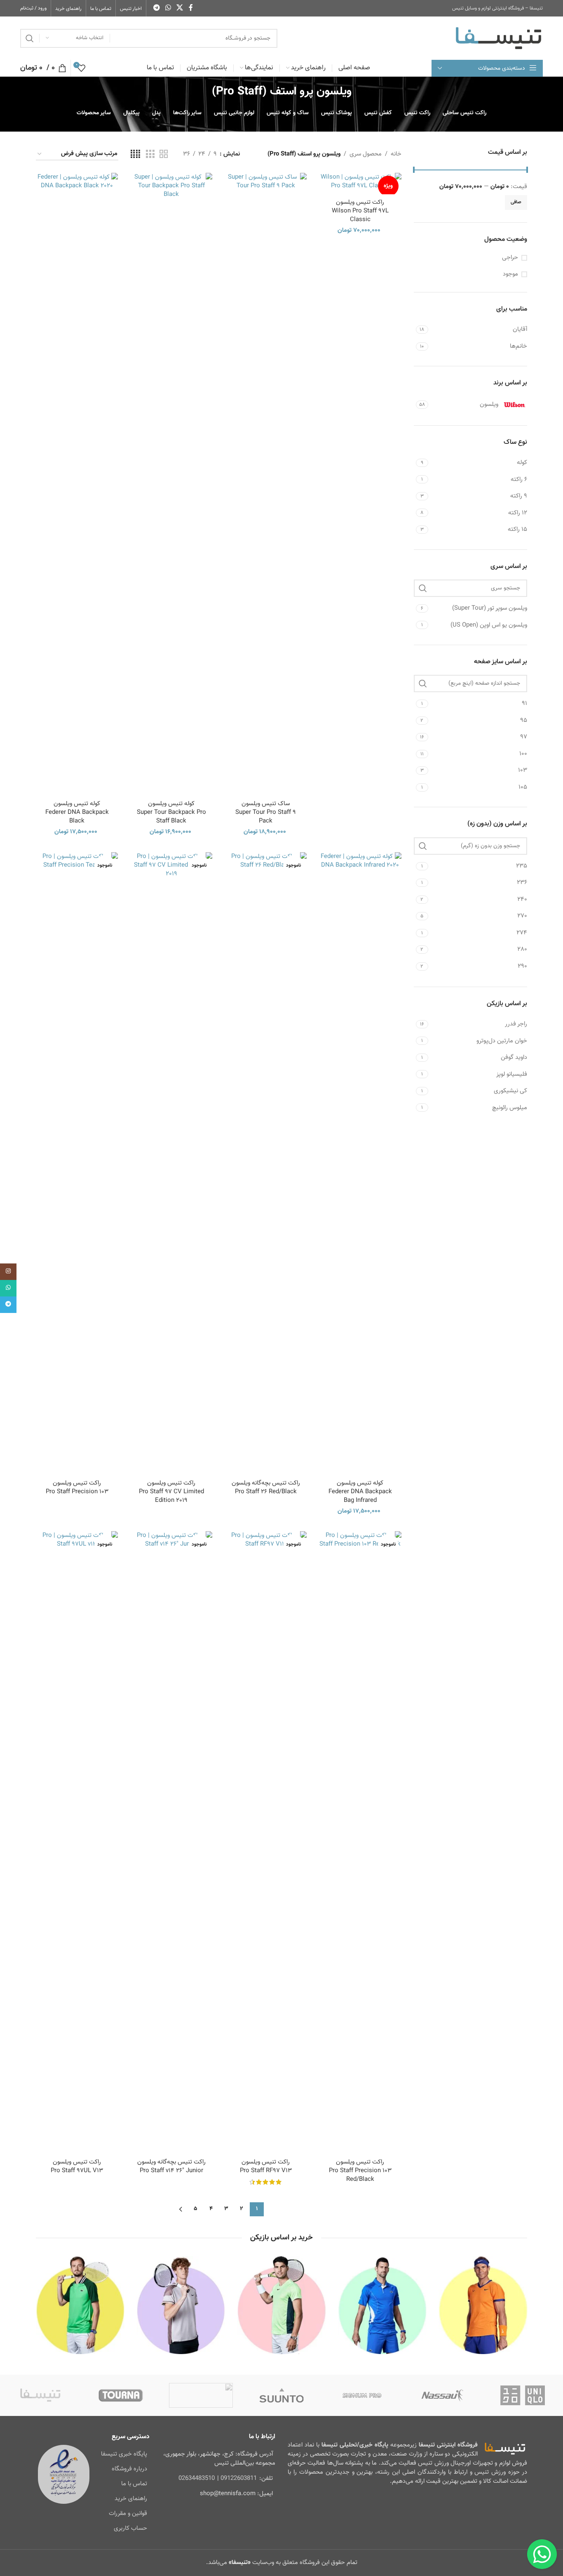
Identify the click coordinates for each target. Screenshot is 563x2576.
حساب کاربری (130, 2528)
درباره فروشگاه (129, 2469)
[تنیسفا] (40, 2395)
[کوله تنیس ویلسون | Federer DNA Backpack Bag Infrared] (360, 1162)
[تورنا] (121, 2395)
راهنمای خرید (131, 2499)
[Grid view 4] (135, 154)
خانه (396, 154)
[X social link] (180, 8)
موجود (510, 274)
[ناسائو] (442, 2395)
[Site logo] (498, 38)
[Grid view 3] (150, 154)
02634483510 (197, 2478)
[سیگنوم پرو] (362, 2395)
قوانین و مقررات (128, 2514)
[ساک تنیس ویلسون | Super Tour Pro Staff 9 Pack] (266, 482)
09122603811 (239, 2478)
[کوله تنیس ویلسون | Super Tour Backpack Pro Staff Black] (171, 482)
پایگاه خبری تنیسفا (124, 2454)
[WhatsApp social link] (168, 8)
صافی (516, 202)
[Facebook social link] (191, 8)
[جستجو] (30, 38)
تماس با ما (134, 2484)
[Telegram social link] (156, 8)
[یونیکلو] (523, 2395)
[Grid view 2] (164, 154)
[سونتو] (281, 2395)
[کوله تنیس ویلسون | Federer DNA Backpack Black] (77, 482)
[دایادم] (201, 2395)
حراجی (510, 258)
